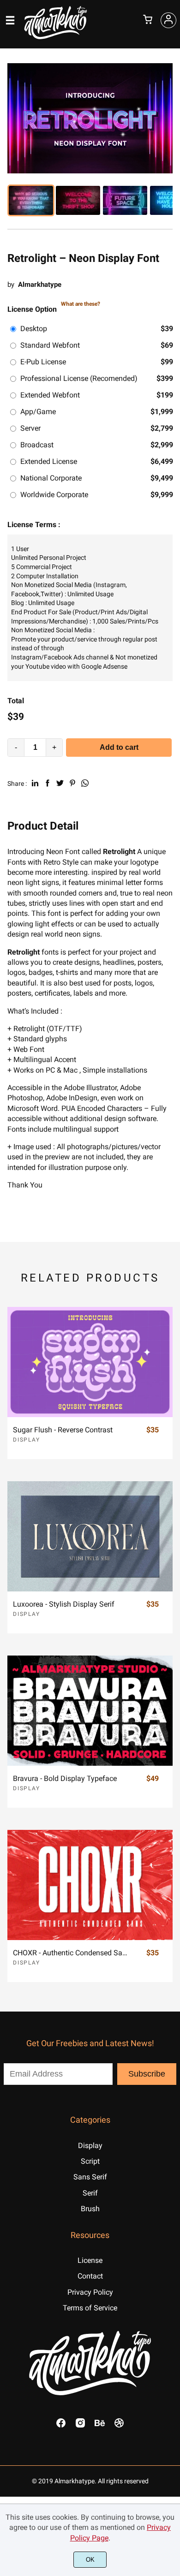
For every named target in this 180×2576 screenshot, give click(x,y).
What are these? (81, 304)
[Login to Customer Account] (168, 20)
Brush (90, 2209)
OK (90, 2560)
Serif (90, 2193)
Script (90, 2161)
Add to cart (119, 747)
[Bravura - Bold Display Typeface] (90, 1710)
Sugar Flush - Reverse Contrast (63, 1430)
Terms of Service (90, 2308)
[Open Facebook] (61, 2426)
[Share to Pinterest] (72, 783)
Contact (90, 2276)
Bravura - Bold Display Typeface (65, 1778)
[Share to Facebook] (48, 783)
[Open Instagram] (80, 2426)
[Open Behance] (100, 2426)
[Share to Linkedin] (35, 783)
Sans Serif (90, 2177)
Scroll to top (172, 2077)
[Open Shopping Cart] (148, 20)
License (90, 2260)
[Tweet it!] (60, 783)
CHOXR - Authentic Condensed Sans (71, 1953)
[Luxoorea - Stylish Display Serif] (90, 1536)
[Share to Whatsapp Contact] (85, 783)
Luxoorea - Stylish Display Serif (64, 1604)
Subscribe (147, 2074)
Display (27, 1440)
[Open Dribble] (119, 2426)
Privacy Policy (90, 2292)
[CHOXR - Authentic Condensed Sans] (90, 1885)
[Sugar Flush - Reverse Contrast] (90, 1362)
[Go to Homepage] (56, 38)
